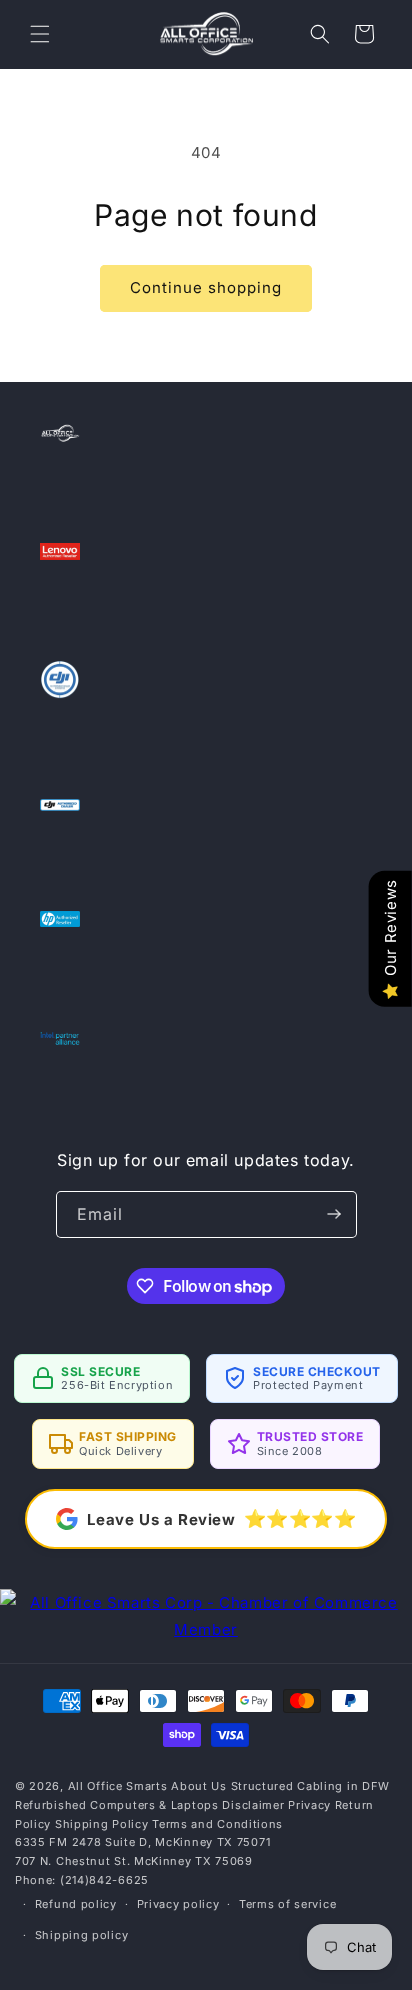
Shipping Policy (102, 1824)
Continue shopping (206, 287)
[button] (40, 34)
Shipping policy (82, 1935)
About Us (199, 1786)
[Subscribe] (334, 1214)
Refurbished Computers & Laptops (117, 1805)
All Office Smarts (118, 1786)
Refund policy (76, 1904)
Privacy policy (178, 1904)
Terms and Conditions (217, 1824)
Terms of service (287, 1904)
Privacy (309, 1805)
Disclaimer (253, 1805)
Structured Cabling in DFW (311, 1786)
